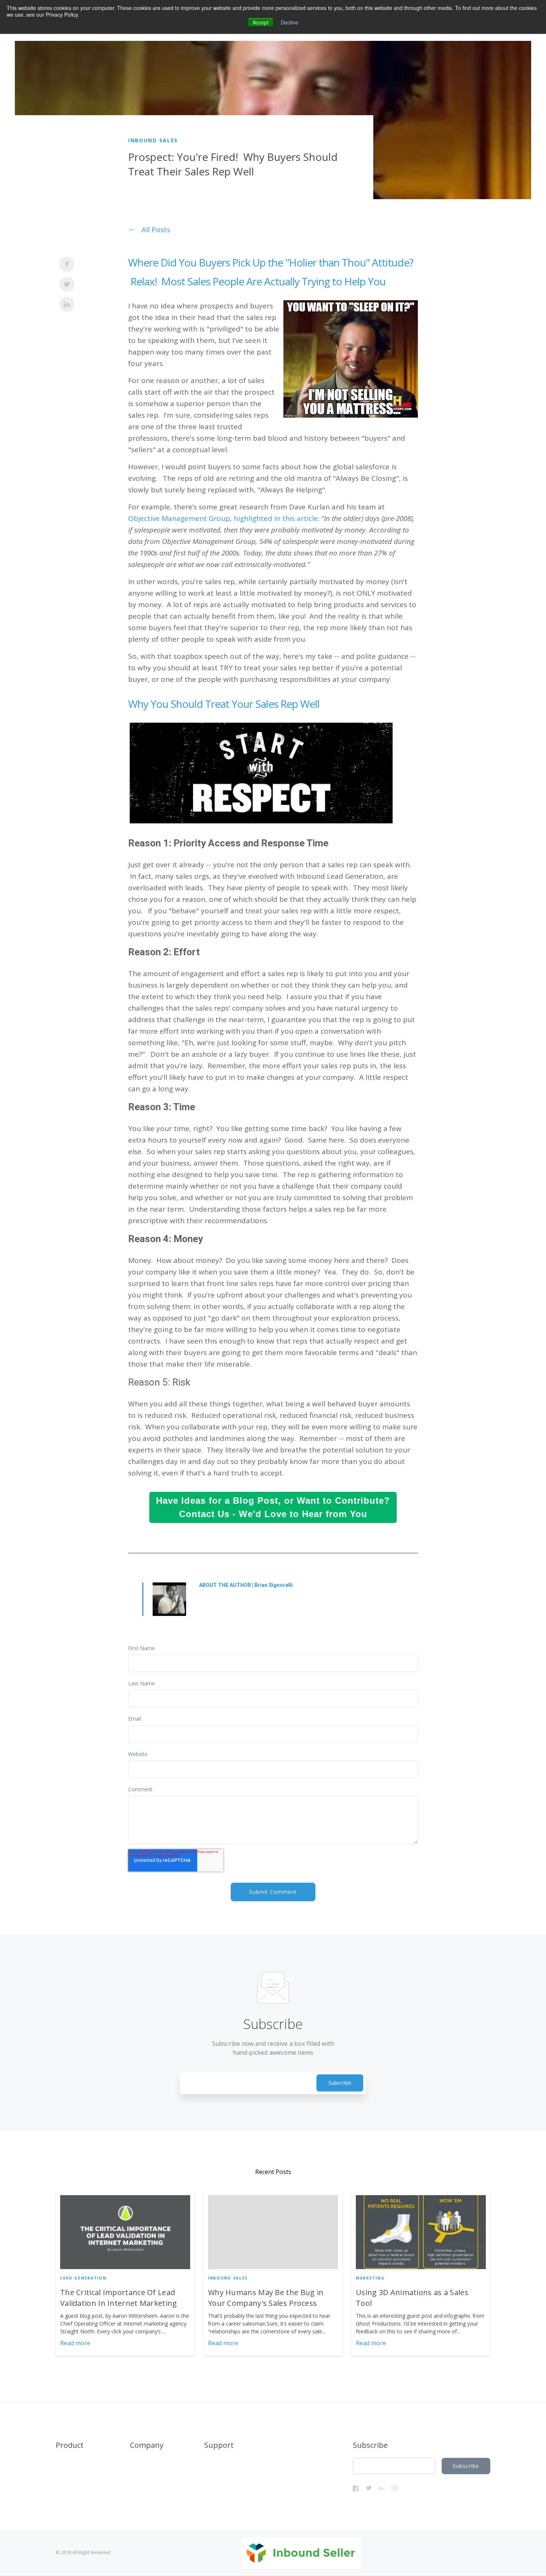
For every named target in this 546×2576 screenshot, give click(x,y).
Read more (75, 2343)
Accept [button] (261, 22)
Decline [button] (290, 22)
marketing (370, 2278)
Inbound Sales (153, 140)
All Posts (156, 230)
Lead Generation (83, 2278)
